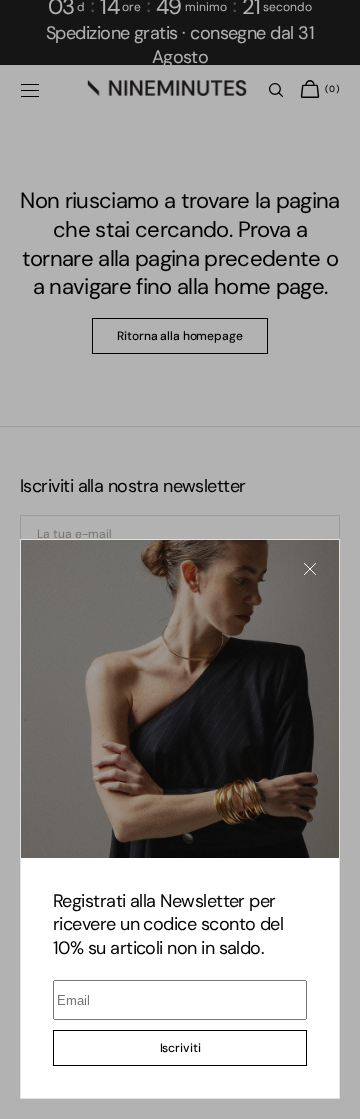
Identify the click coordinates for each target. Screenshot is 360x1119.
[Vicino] (310, 569)
